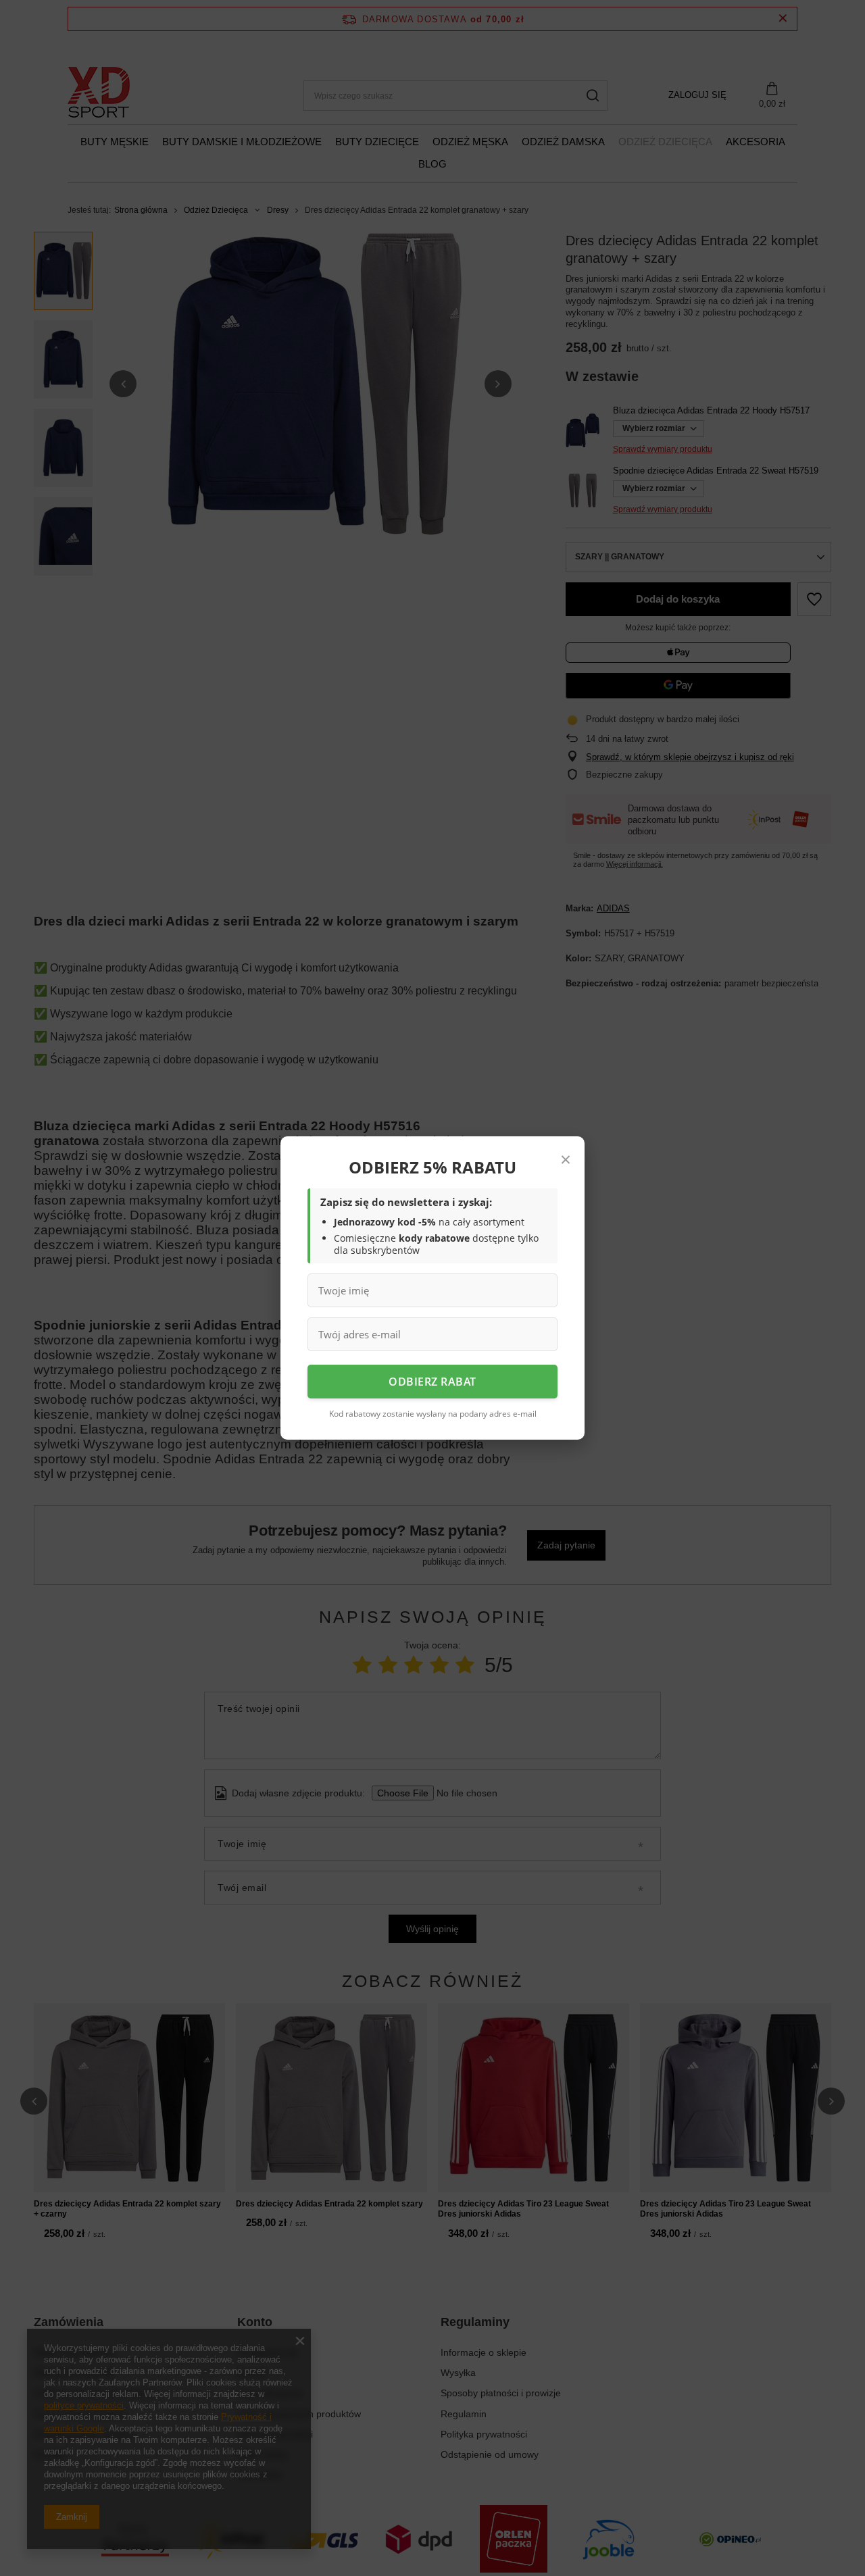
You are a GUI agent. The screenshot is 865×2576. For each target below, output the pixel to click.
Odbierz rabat (432, 1382)
